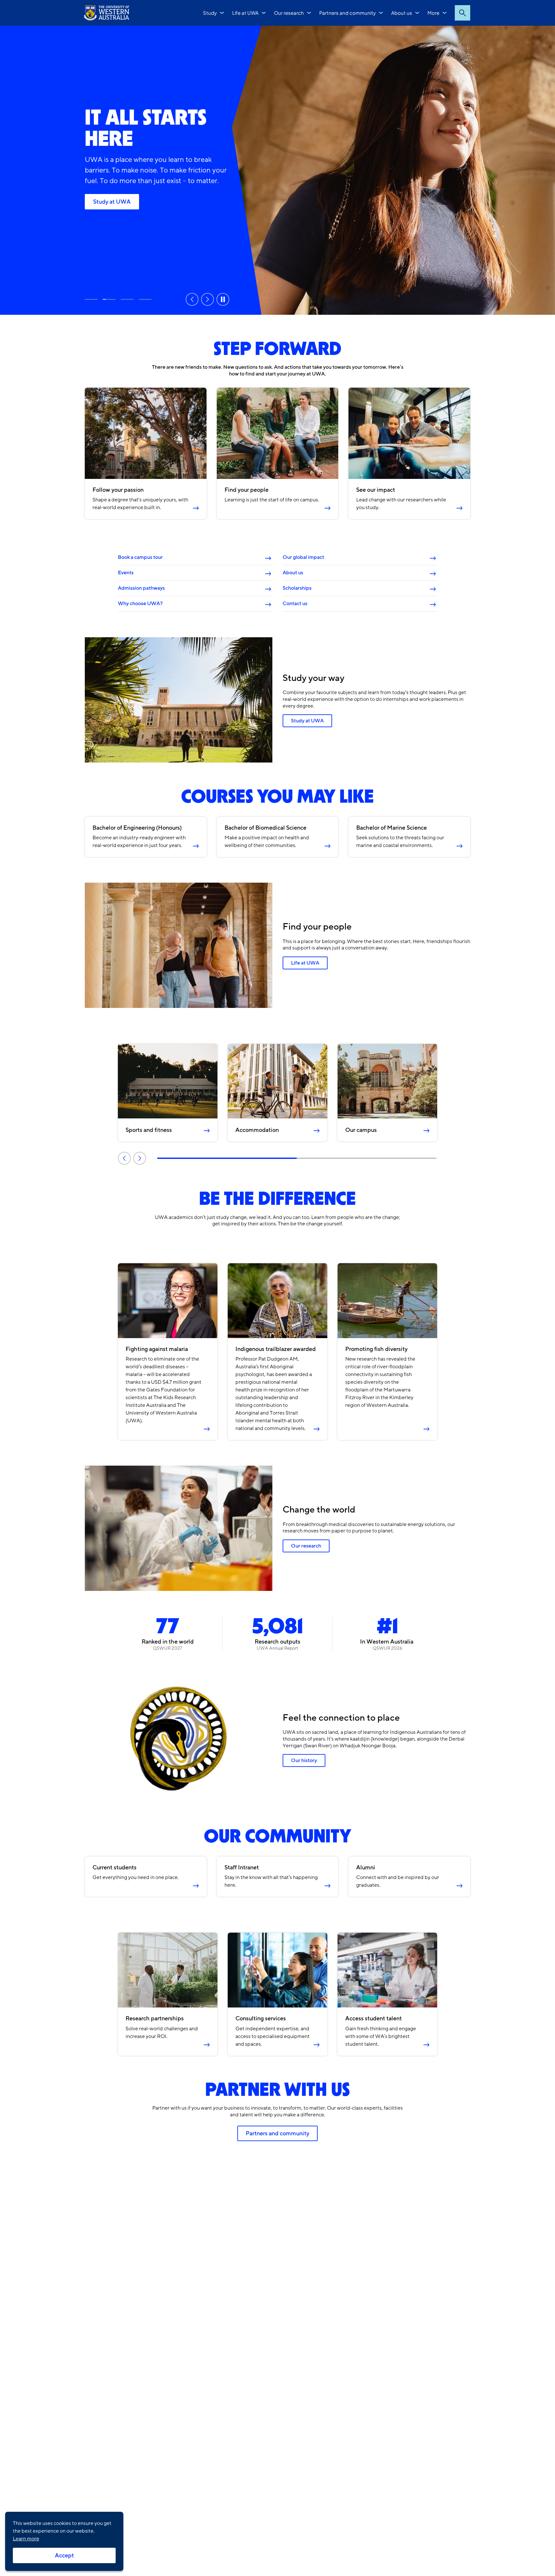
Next (207, 299)
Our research (289, 13)
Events (126, 573)
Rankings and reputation (127, 299)
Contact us (295, 604)
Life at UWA (245, 13)
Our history (304, 1760)
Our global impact (303, 557)
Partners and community (348, 13)
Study (210, 13)
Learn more (26, 2539)
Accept (64, 2555)
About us (402, 13)
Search (463, 13)
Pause (223, 299)
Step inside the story (91, 299)
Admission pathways (141, 588)
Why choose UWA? (140, 604)
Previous (192, 299)
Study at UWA (112, 202)
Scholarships (297, 588)
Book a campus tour (140, 557)
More (433, 13)
